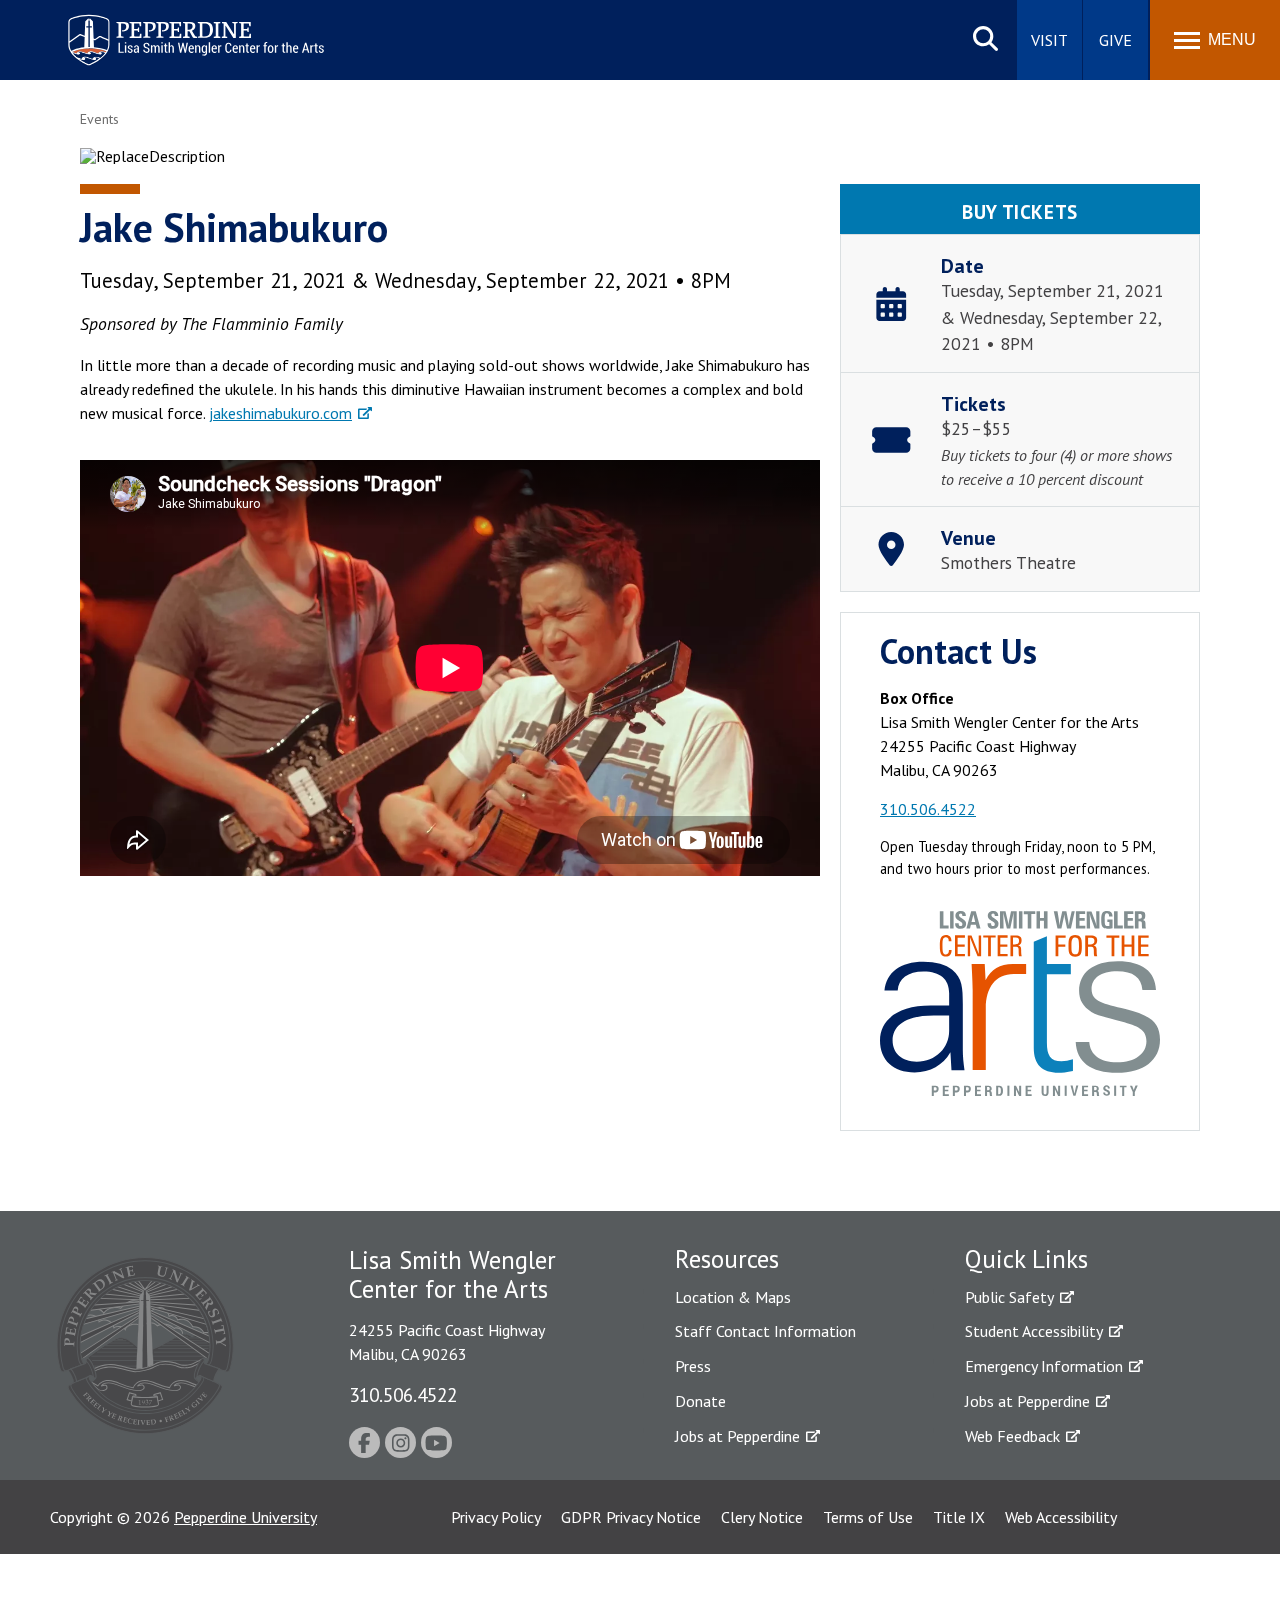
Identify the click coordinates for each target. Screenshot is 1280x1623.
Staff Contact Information (765, 1331)
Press (693, 1366)
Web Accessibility (1061, 1517)
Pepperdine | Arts (119, 18)
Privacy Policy (496, 1517)
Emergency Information (1044, 1366)
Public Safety (1009, 1297)
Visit (1049, 40)
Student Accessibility (1034, 1331)
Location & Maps (733, 1297)
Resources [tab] (727, 1259)
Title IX (959, 1517)
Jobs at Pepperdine (737, 1436)
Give (1115, 40)
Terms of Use (868, 1517)
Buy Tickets (1019, 211)
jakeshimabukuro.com (280, 413)
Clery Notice (762, 1517)
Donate (700, 1401)
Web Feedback (1012, 1436)
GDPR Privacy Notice (631, 1517)
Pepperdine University (245, 1517)
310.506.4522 (928, 809)
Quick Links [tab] (1026, 1259)
